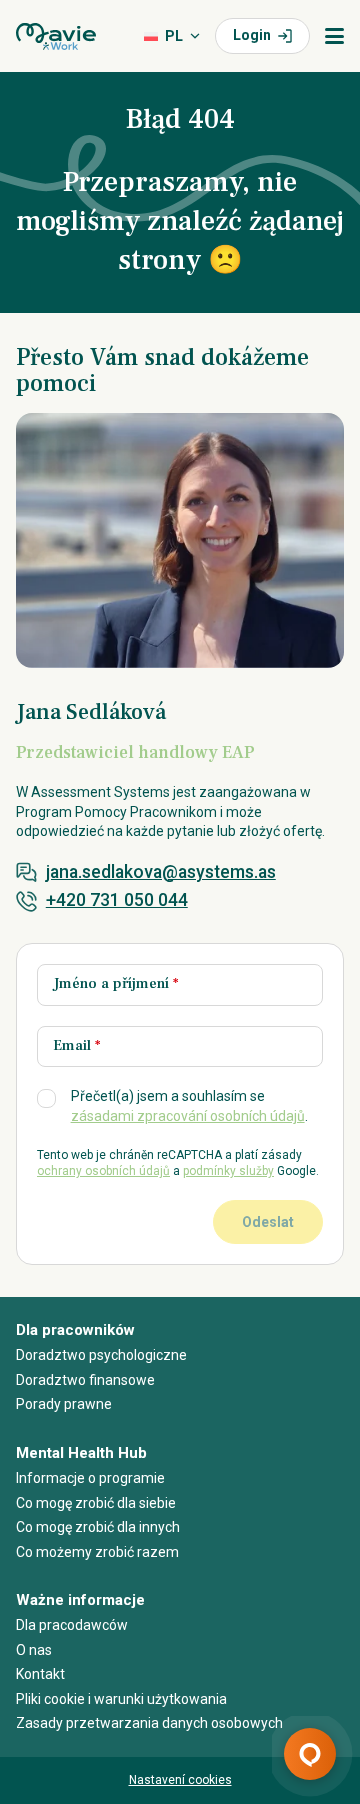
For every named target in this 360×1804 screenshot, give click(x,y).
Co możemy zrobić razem (97, 1552)
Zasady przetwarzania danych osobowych (149, 1723)
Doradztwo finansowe (85, 1380)
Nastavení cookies (180, 1780)
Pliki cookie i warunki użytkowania (121, 1699)
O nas (34, 1650)
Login (252, 35)
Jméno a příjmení (115, 983)
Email (76, 1045)
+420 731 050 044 (117, 900)
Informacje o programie (90, 1478)
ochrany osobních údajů (103, 1171)
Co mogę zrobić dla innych (98, 1527)
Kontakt (40, 1674)
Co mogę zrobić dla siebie (96, 1503)
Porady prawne (64, 1404)
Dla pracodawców (72, 1625)
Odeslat (268, 1222)
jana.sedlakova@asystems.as (161, 872)
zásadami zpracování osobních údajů (188, 1116)
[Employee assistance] (56, 36)
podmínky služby (228, 1171)
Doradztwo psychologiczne (101, 1355)
